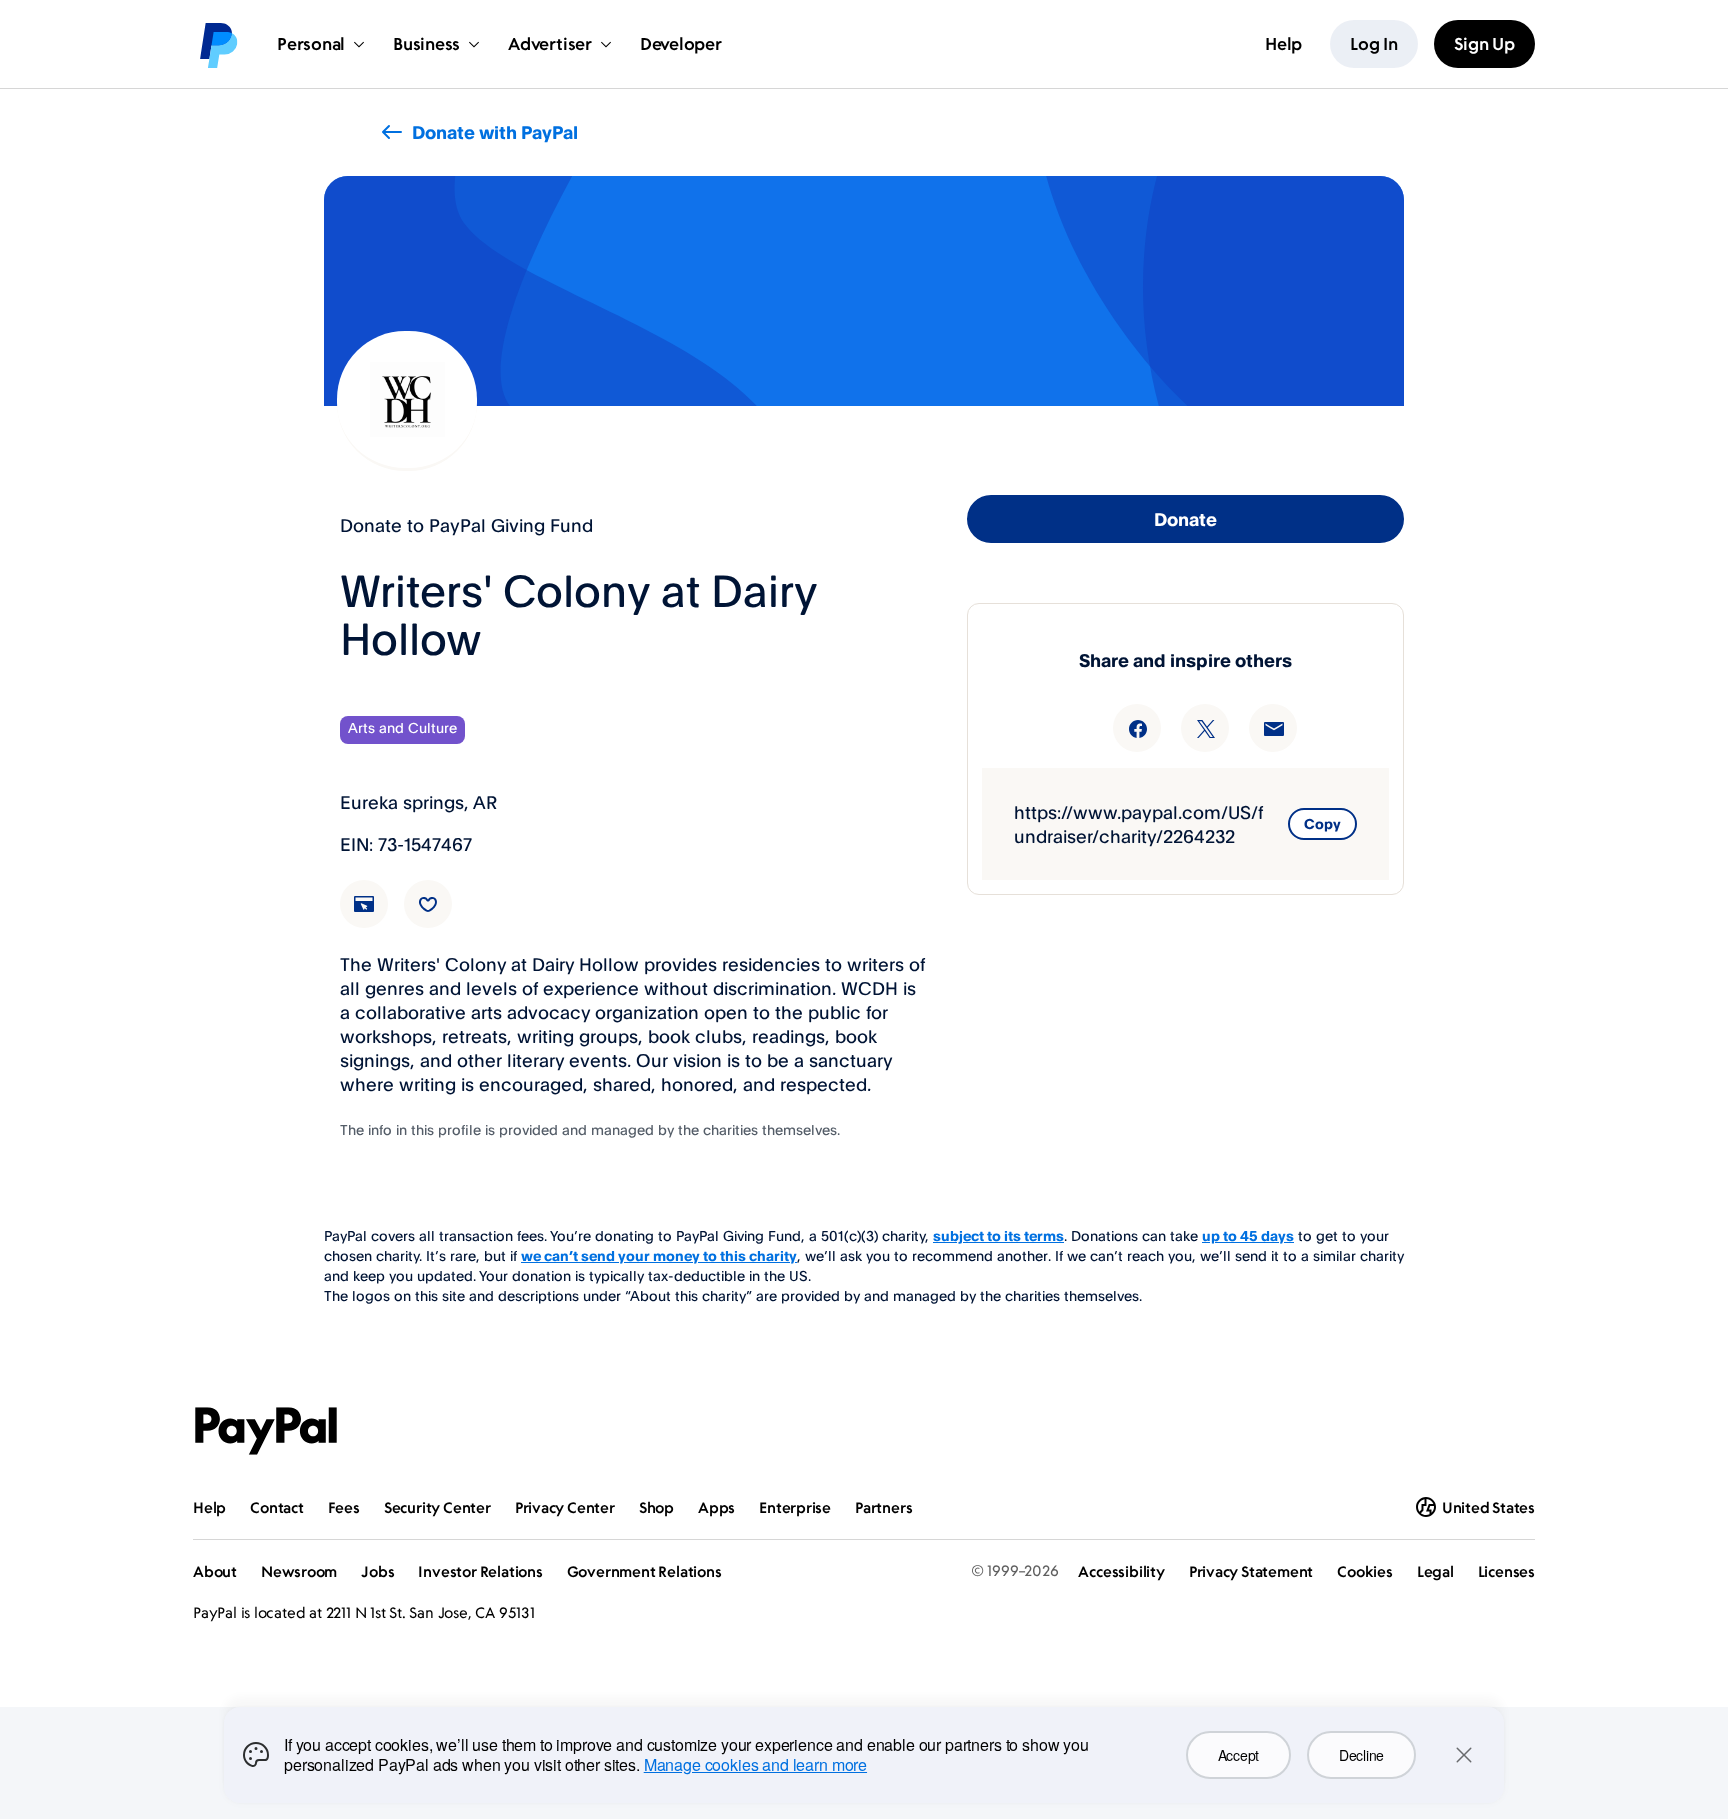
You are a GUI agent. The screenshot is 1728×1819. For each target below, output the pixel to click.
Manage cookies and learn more (755, 1764)
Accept (1238, 1755)
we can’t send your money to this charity (659, 1255)
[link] (376, 916)
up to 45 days (1248, 1235)
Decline (1361, 1755)
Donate (1185, 519)
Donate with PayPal (495, 132)
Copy (1322, 823)
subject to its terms (998, 1235)
